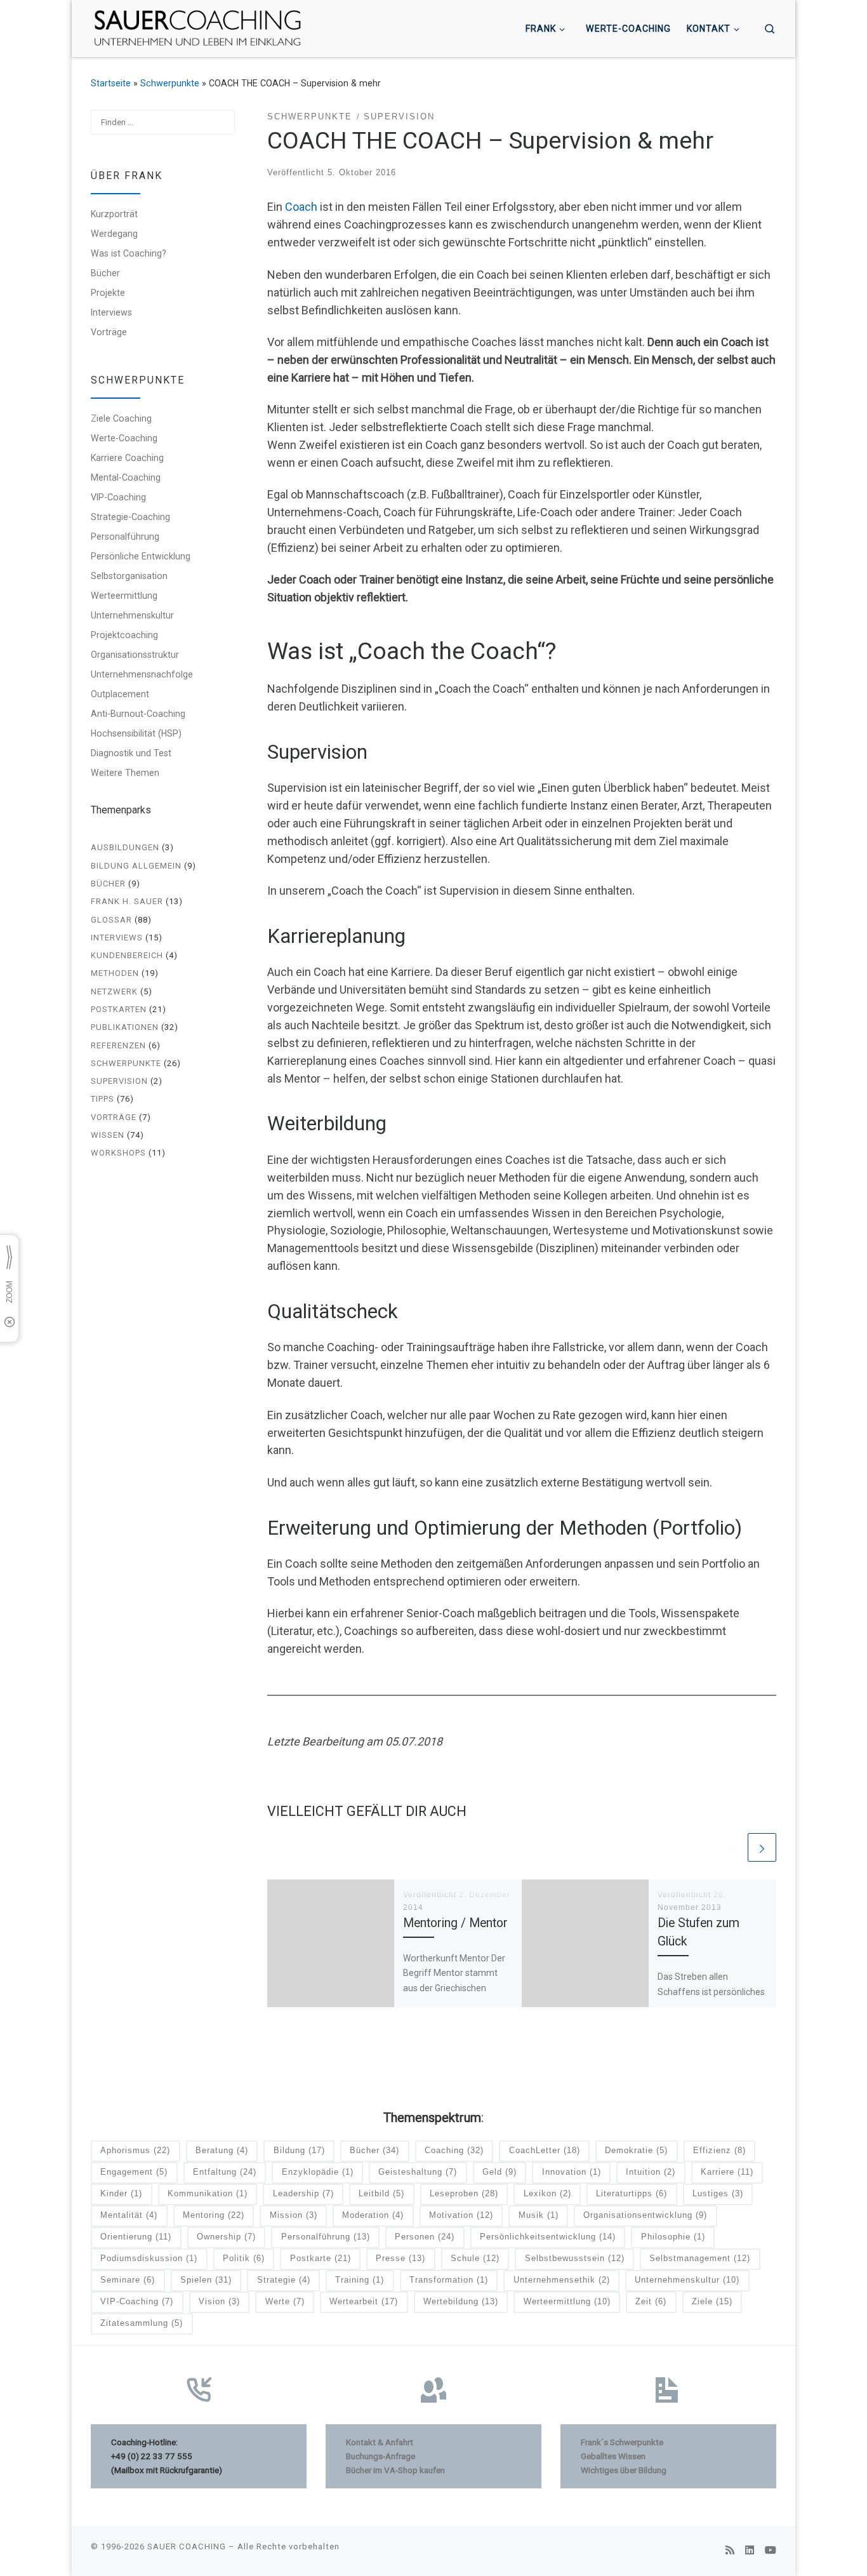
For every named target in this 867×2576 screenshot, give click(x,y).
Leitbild (381, 2193)
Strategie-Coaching (130, 517)
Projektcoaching (124, 635)
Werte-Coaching (124, 438)
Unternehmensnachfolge (142, 674)
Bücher (105, 273)
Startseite (111, 83)
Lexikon (547, 2193)
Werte (285, 2301)
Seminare (128, 2280)
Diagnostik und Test (131, 753)
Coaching (454, 2150)
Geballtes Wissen (613, 2456)
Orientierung (136, 2237)
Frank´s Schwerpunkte (622, 2442)
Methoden (115, 973)
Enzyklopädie (318, 2172)
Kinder (121, 2193)
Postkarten (119, 1009)
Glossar (111, 920)
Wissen (108, 1135)
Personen (425, 2237)
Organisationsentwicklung (645, 2215)
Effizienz (719, 2150)
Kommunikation (208, 2193)
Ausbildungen (125, 847)
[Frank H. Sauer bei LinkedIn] (750, 2550)
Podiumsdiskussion (149, 2258)
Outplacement (120, 694)
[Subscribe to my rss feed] (730, 2550)
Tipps (103, 1099)
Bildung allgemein (136, 866)
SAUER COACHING (187, 2546)
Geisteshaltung (418, 2172)
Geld (500, 2172)
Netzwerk (114, 991)
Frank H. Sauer (127, 901)
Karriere (727, 2172)
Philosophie (673, 2237)
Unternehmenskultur (132, 615)
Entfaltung (225, 2172)
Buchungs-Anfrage (381, 2456)
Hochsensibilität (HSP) (136, 733)
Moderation (373, 2215)
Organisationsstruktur (135, 655)
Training (360, 2280)
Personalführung (125, 537)
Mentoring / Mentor (455, 1923)
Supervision (119, 1081)
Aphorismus (135, 2150)
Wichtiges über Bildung (624, 2470)
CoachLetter (545, 2150)
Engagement (134, 2172)
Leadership (303, 2193)
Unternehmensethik (562, 2280)
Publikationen (125, 1027)
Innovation (572, 2172)
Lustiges (718, 2193)
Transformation (449, 2280)
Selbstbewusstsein (575, 2258)
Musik (539, 2215)
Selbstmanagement (700, 2258)
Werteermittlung (124, 596)
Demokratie (636, 2150)
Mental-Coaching (126, 477)
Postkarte (321, 2258)
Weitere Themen (125, 773)
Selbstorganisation (129, 576)
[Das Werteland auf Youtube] (771, 2550)
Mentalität (129, 2215)
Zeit (651, 2301)
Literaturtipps (632, 2193)
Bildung (299, 2150)
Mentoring (214, 2215)
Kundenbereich (127, 955)
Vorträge (109, 332)
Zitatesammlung (142, 2323)
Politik (244, 2258)
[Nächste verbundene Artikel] (762, 1847)
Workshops (118, 1153)
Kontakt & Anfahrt (380, 2442)
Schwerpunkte (170, 83)
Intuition (651, 2172)
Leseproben (464, 2193)
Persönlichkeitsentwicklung (548, 2237)
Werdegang (114, 234)
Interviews (111, 312)
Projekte (108, 293)
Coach (301, 207)
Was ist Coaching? (129, 253)
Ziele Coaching (121, 418)
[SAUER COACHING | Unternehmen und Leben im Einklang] (197, 27)
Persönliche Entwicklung (141, 556)
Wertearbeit (364, 2301)
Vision (219, 2301)
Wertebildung (461, 2301)
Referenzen (118, 1045)
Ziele (712, 2301)
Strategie (284, 2280)
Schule (475, 2258)
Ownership (226, 2237)
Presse (400, 2258)
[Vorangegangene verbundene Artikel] (731, 1847)
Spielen (206, 2280)
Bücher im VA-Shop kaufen (395, 2470)
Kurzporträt (114, 214)
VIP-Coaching (118, 497)
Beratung (222, 2150)
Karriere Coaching (127, 458)
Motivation (461, 2215)
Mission (294, 2215)
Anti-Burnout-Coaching (138, 714)
